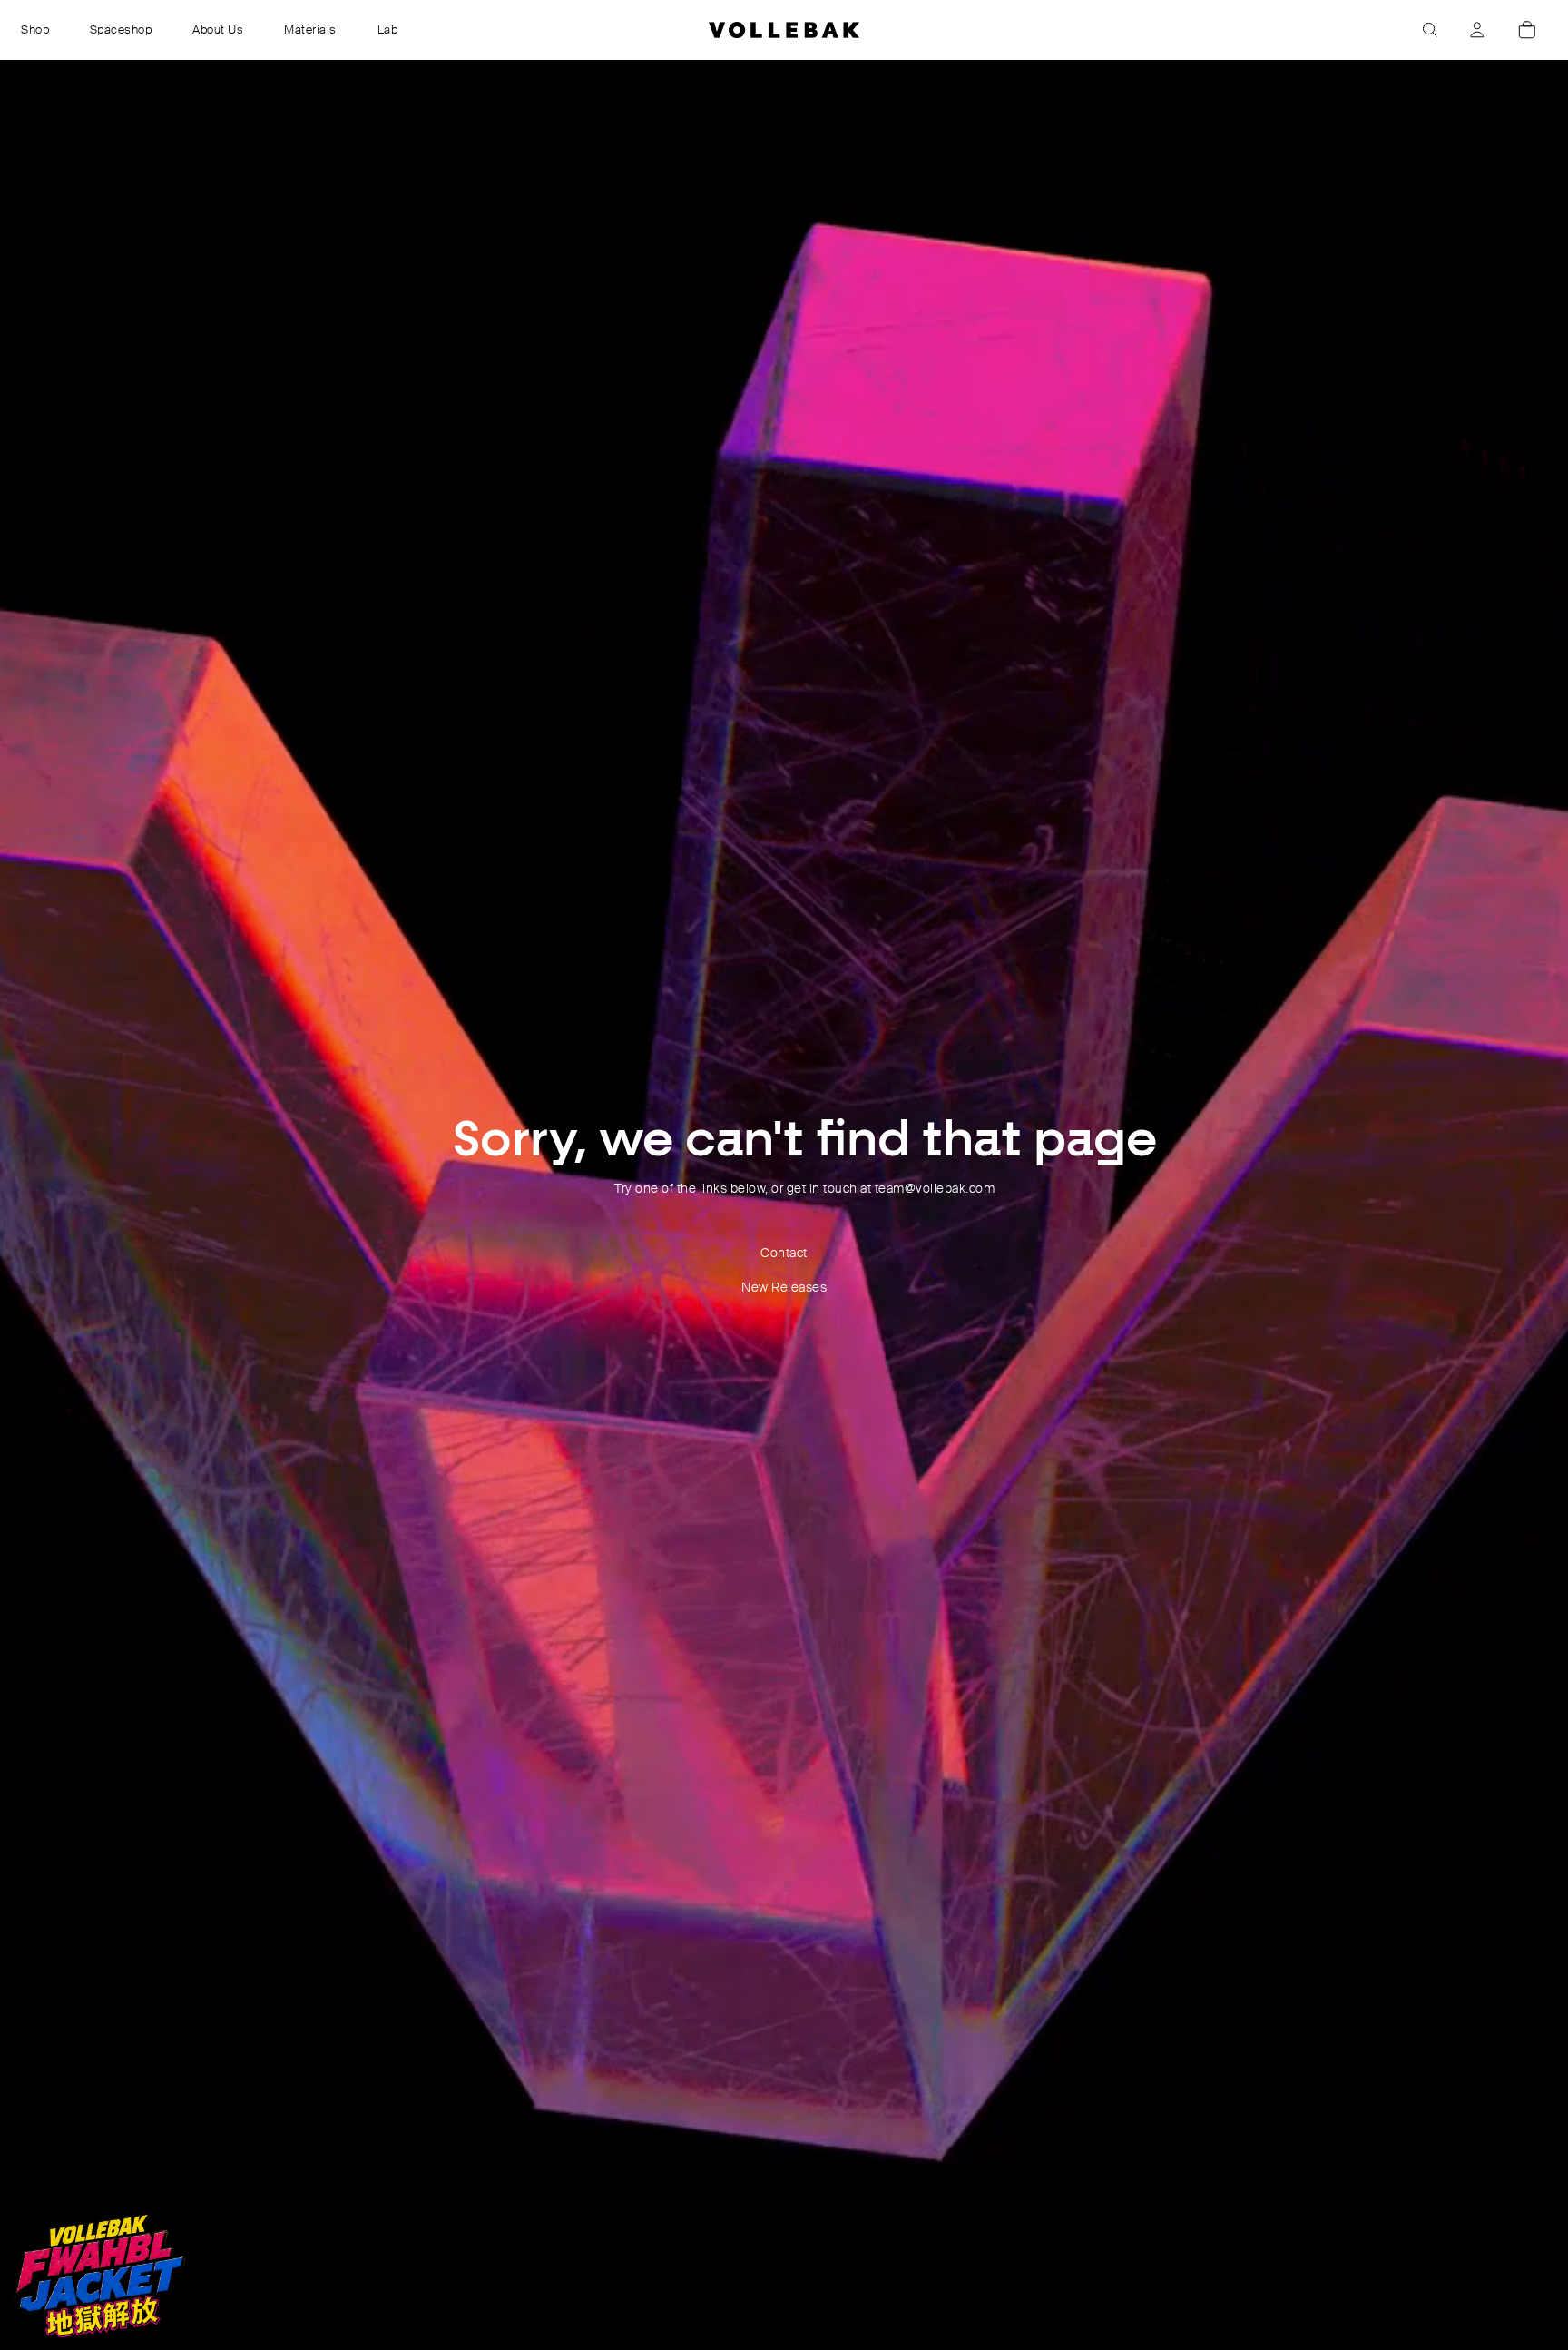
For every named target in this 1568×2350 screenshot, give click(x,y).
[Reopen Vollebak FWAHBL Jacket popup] (99, 2276)
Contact (784, 1253)
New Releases (784, 1287)
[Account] (1477, 30)
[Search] (1430, 30)
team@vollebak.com (935, 1188)
